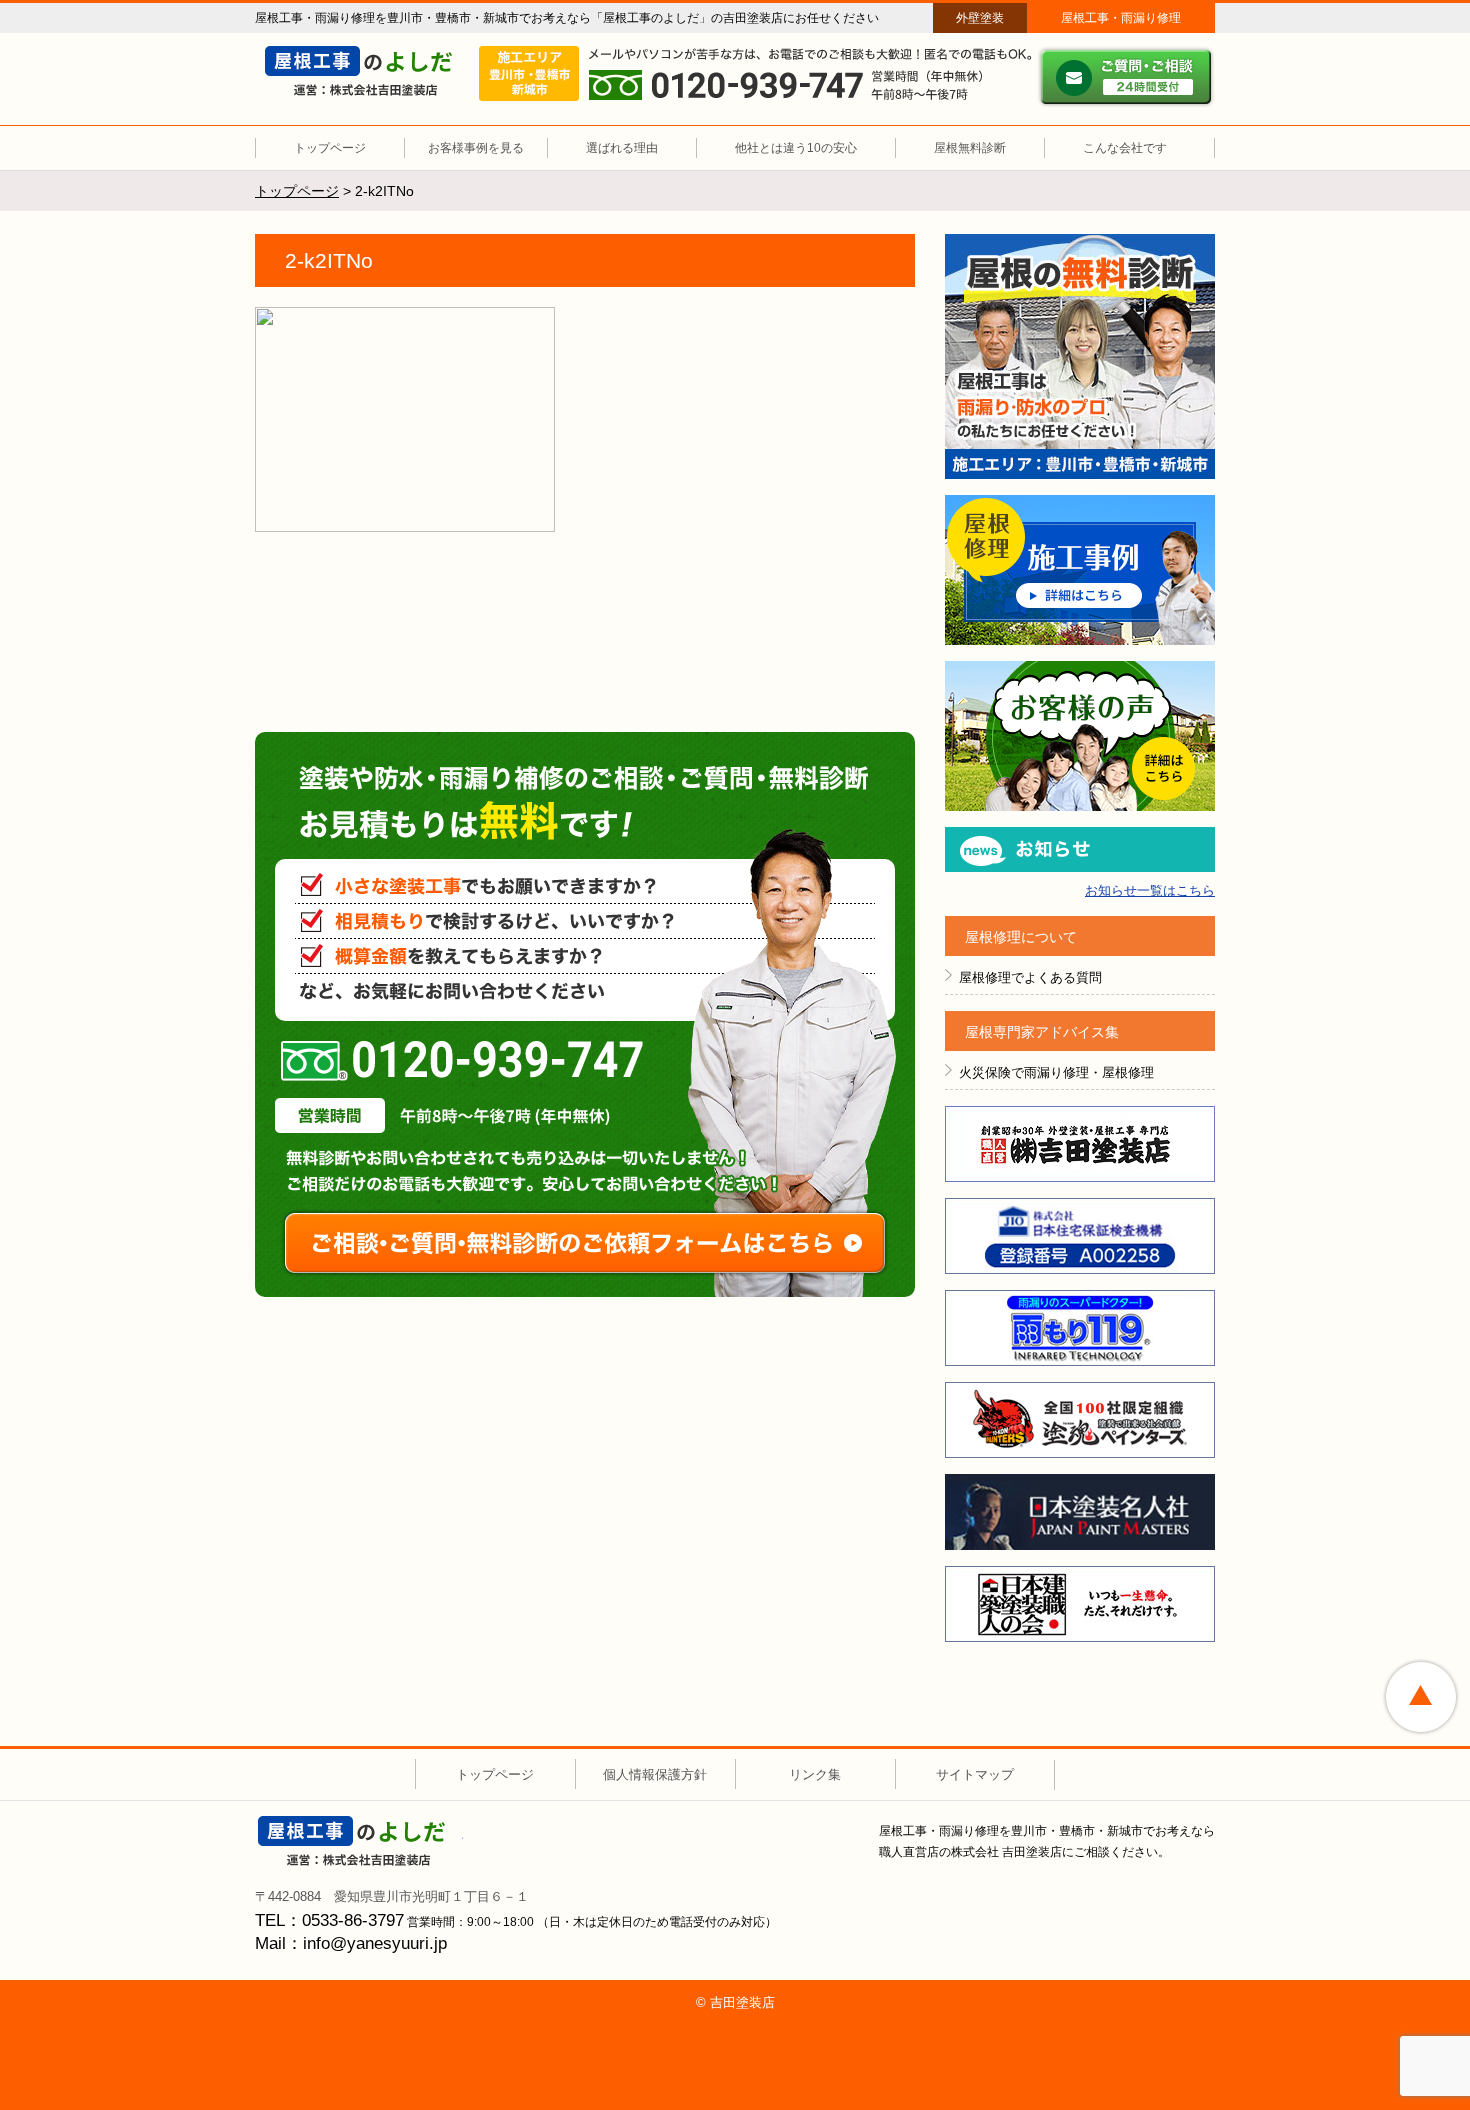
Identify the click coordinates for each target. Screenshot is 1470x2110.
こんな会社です (1125, 148)
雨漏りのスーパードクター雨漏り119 (1080, 1328)
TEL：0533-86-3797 (329, 1920)
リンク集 (815, 1774)
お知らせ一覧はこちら (1150, 890)
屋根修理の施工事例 (1080, 570)
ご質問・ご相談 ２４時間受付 (1126, 77)
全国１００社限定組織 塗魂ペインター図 (1080, 1420)
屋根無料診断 (970, 148)
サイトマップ (975, 1774)
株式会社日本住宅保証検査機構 (1080, 1236)
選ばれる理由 (622, 148)
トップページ (330, 148)
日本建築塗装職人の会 (1080, 1604)
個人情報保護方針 (655, 1774)
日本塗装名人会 (1080, 1512)
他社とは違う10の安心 (796, 148)
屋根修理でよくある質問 (1030, 977)
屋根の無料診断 (1080, 356)
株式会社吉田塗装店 (1080, 1144)
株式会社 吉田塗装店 (360, 1841)
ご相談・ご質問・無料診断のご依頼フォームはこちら (585, 1243)
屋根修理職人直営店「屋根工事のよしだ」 (367, 71)
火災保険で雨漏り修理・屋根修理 (1056, 1072)
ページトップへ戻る (1421, 1697)
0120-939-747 (462, 1061)
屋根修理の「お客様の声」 (1080, 736)
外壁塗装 (980, 18)
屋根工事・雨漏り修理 (1121, 18)
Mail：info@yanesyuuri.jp (351, 1943)
